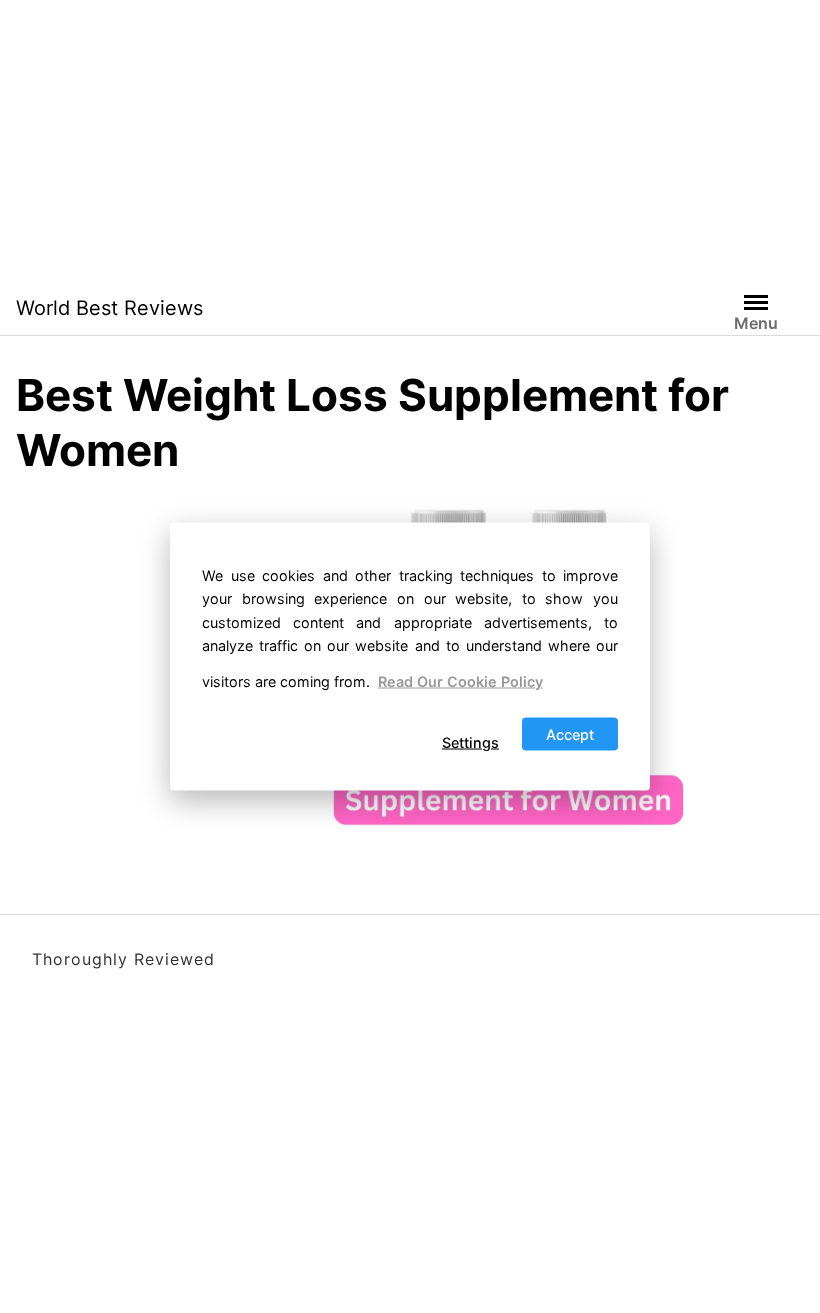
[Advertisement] (410, 140)
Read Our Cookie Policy (460, 680)
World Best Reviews (109, 308)
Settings (470, 742)
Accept (570, 734)
